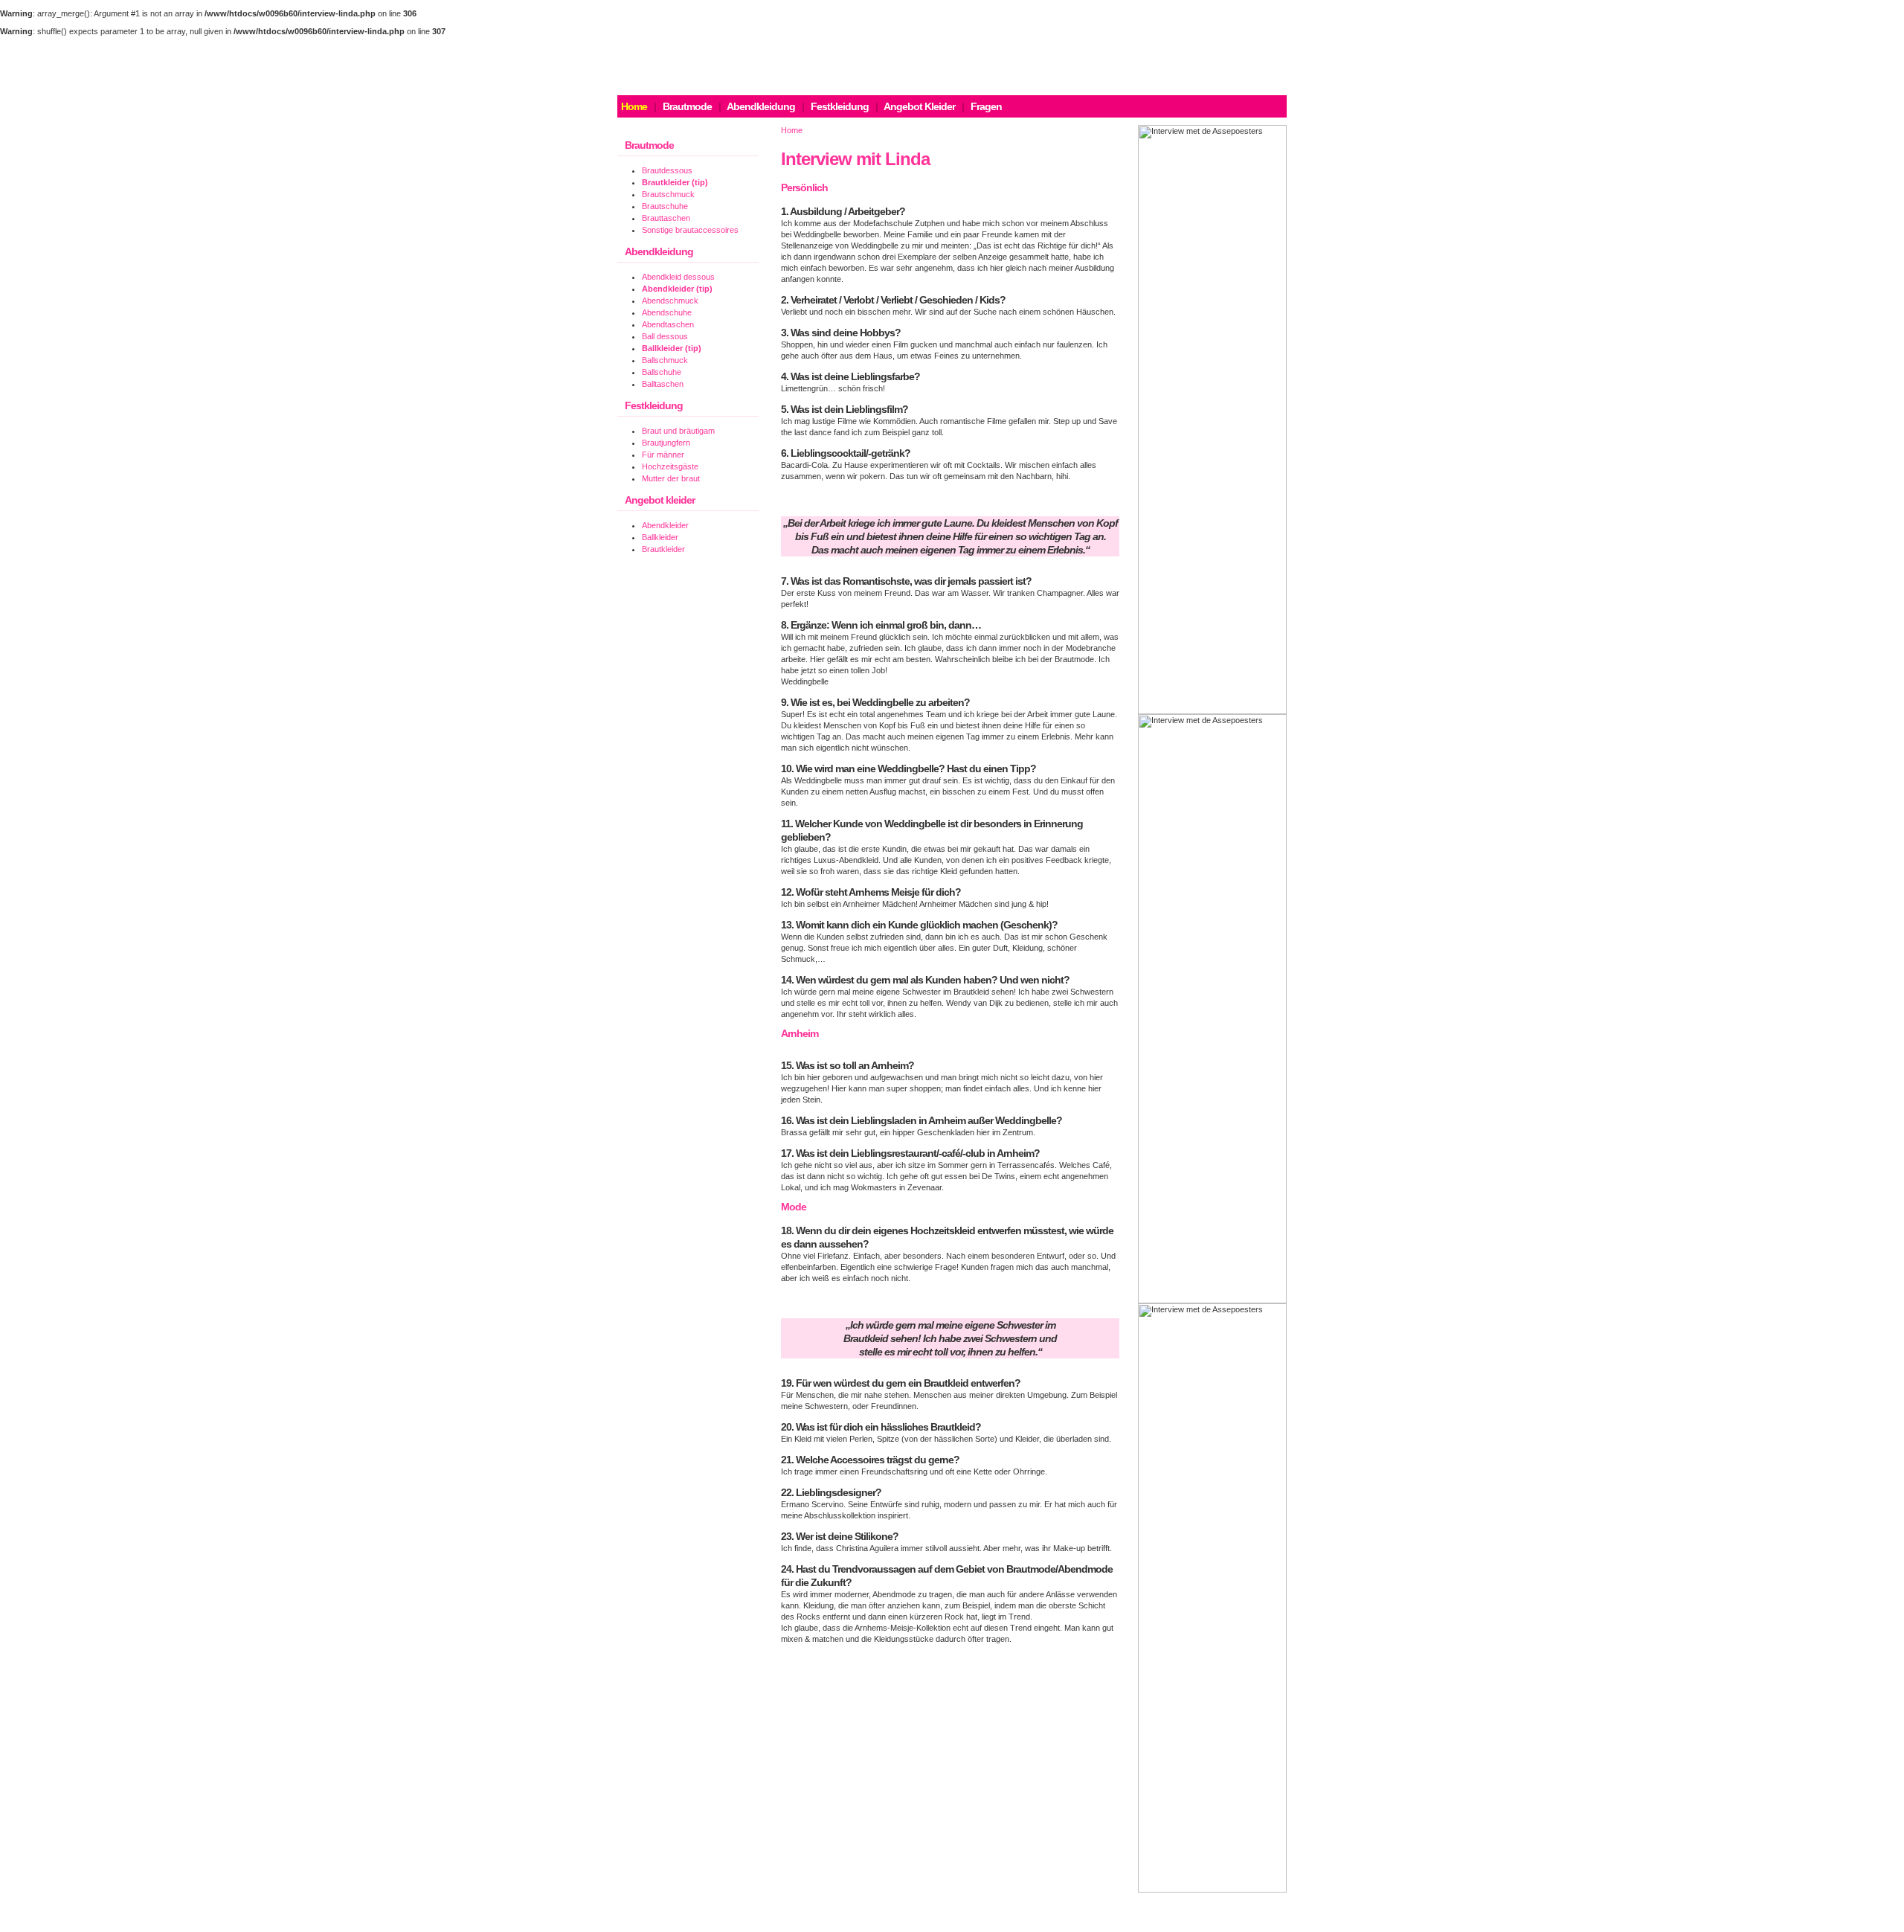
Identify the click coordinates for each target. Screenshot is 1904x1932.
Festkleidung (840, 106)
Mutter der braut (671, 478)
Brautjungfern (666, 443)
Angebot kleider (660, 500)
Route (1084, 1922)
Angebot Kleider (919, 106)
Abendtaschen (668, 324)
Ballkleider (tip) (672, 348)
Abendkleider (665, 525)
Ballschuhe (662, 372)
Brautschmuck (668, 194)
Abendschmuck (670, 301)
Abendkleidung (761, 106)
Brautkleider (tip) (675, 182)
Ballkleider (660, 537)
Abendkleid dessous (678, 277)
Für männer (663, 455)
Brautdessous (667, 170)
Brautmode (687, 106)
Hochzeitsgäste (670, 466)
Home (792, 130)
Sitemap (1120, 1922)
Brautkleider (663, 549)
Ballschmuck (665, 360)
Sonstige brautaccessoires (690, 230)
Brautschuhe (665, 206)
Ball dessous (665, 336)
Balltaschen (663, 384)
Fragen (986, 106)
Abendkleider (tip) (677, 289)
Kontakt (1047, 1922)
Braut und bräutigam (678, 431)
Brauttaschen (666, 218)
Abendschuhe (667, 312)
